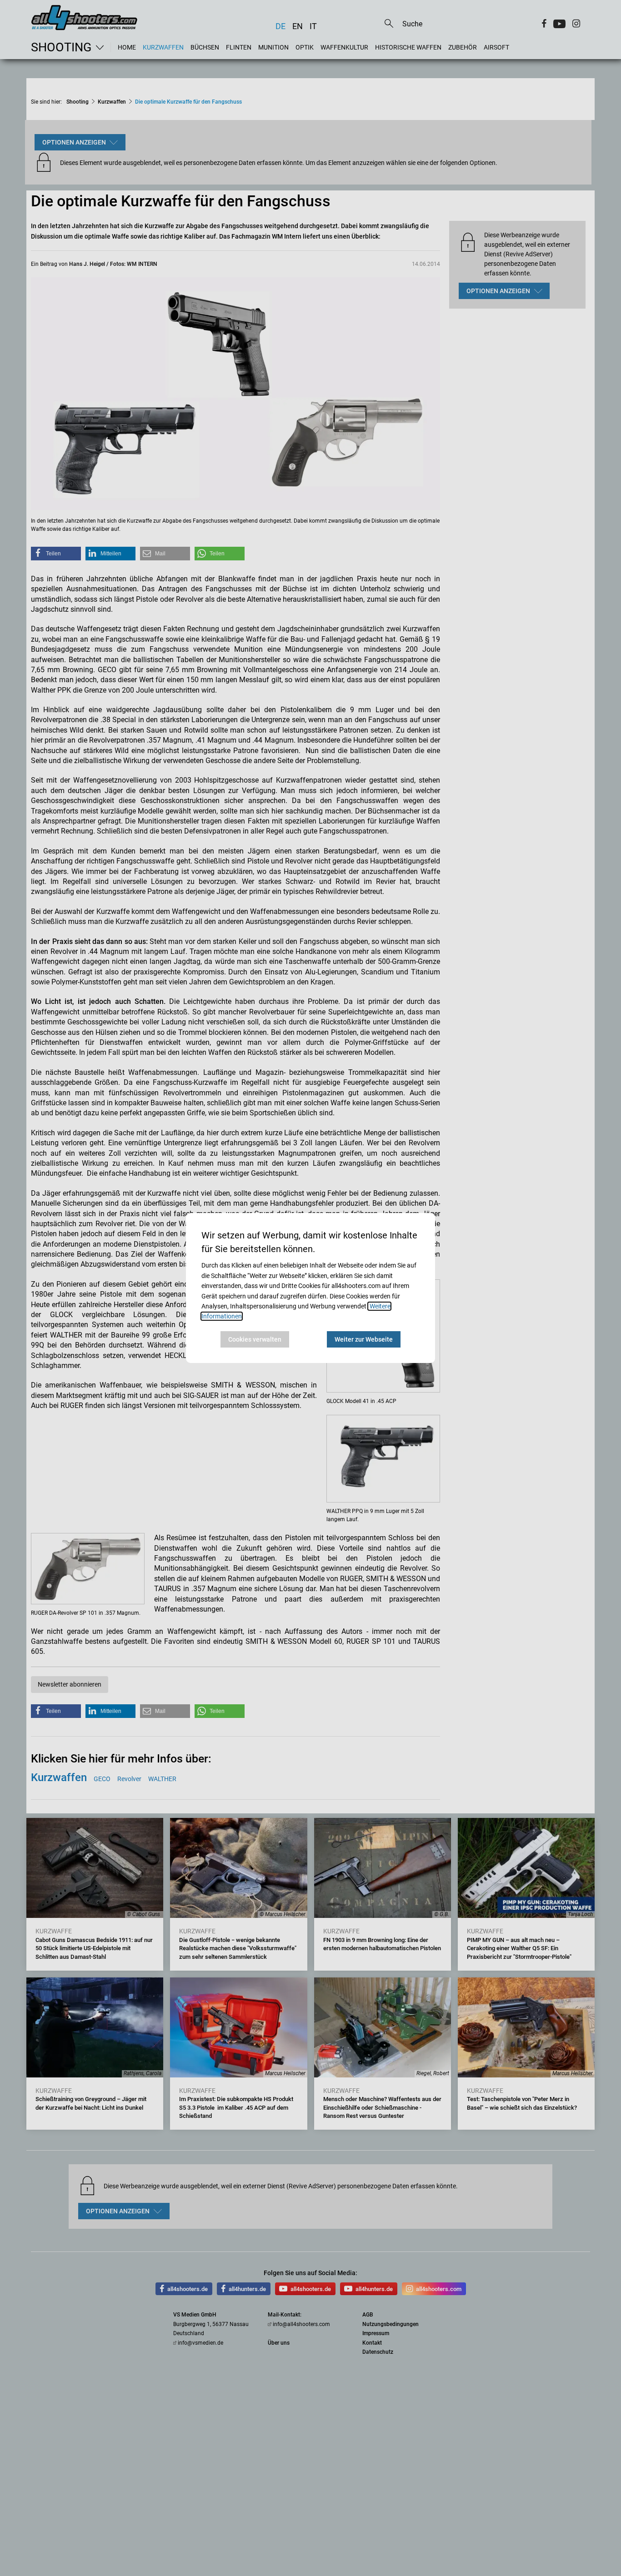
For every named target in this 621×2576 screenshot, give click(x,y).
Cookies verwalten (255, 1339)
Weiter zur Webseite (364, 1339)
